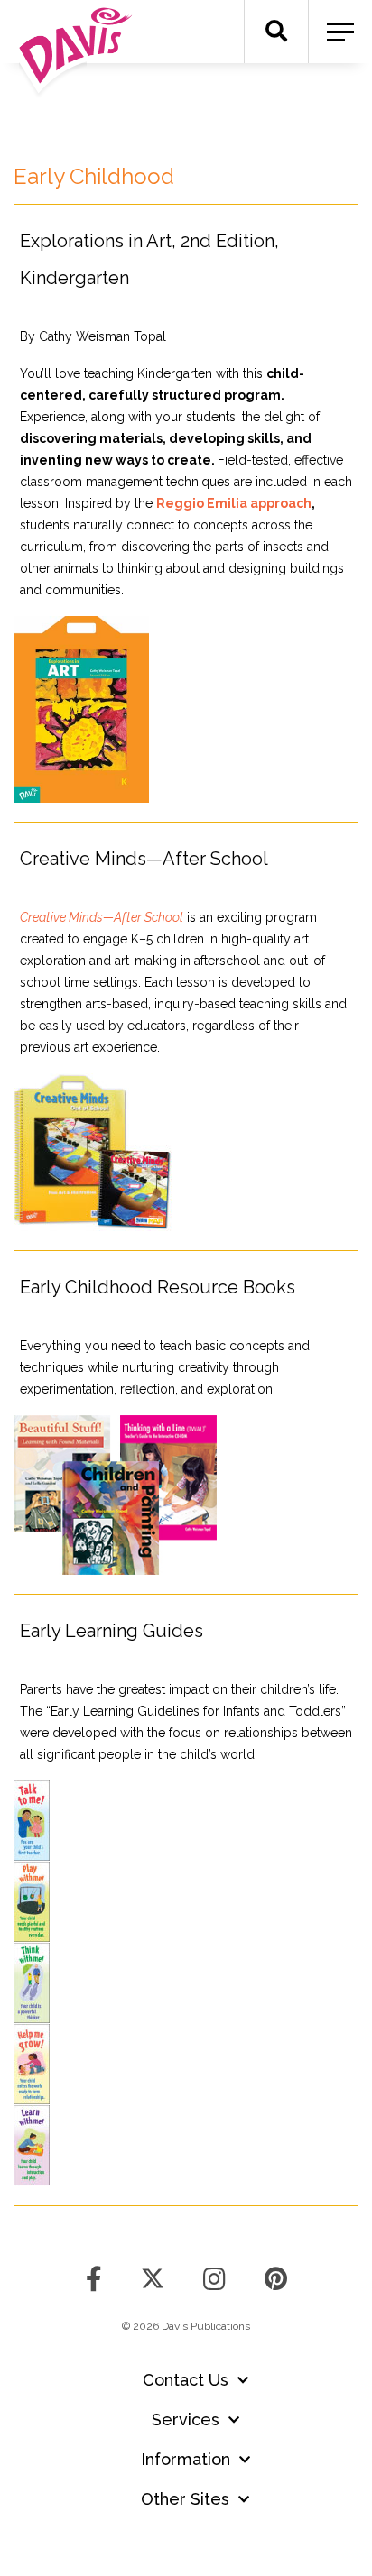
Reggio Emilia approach (234, 503)
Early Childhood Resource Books (158, 1287)
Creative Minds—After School (144, 859)
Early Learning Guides (112, 1631)
